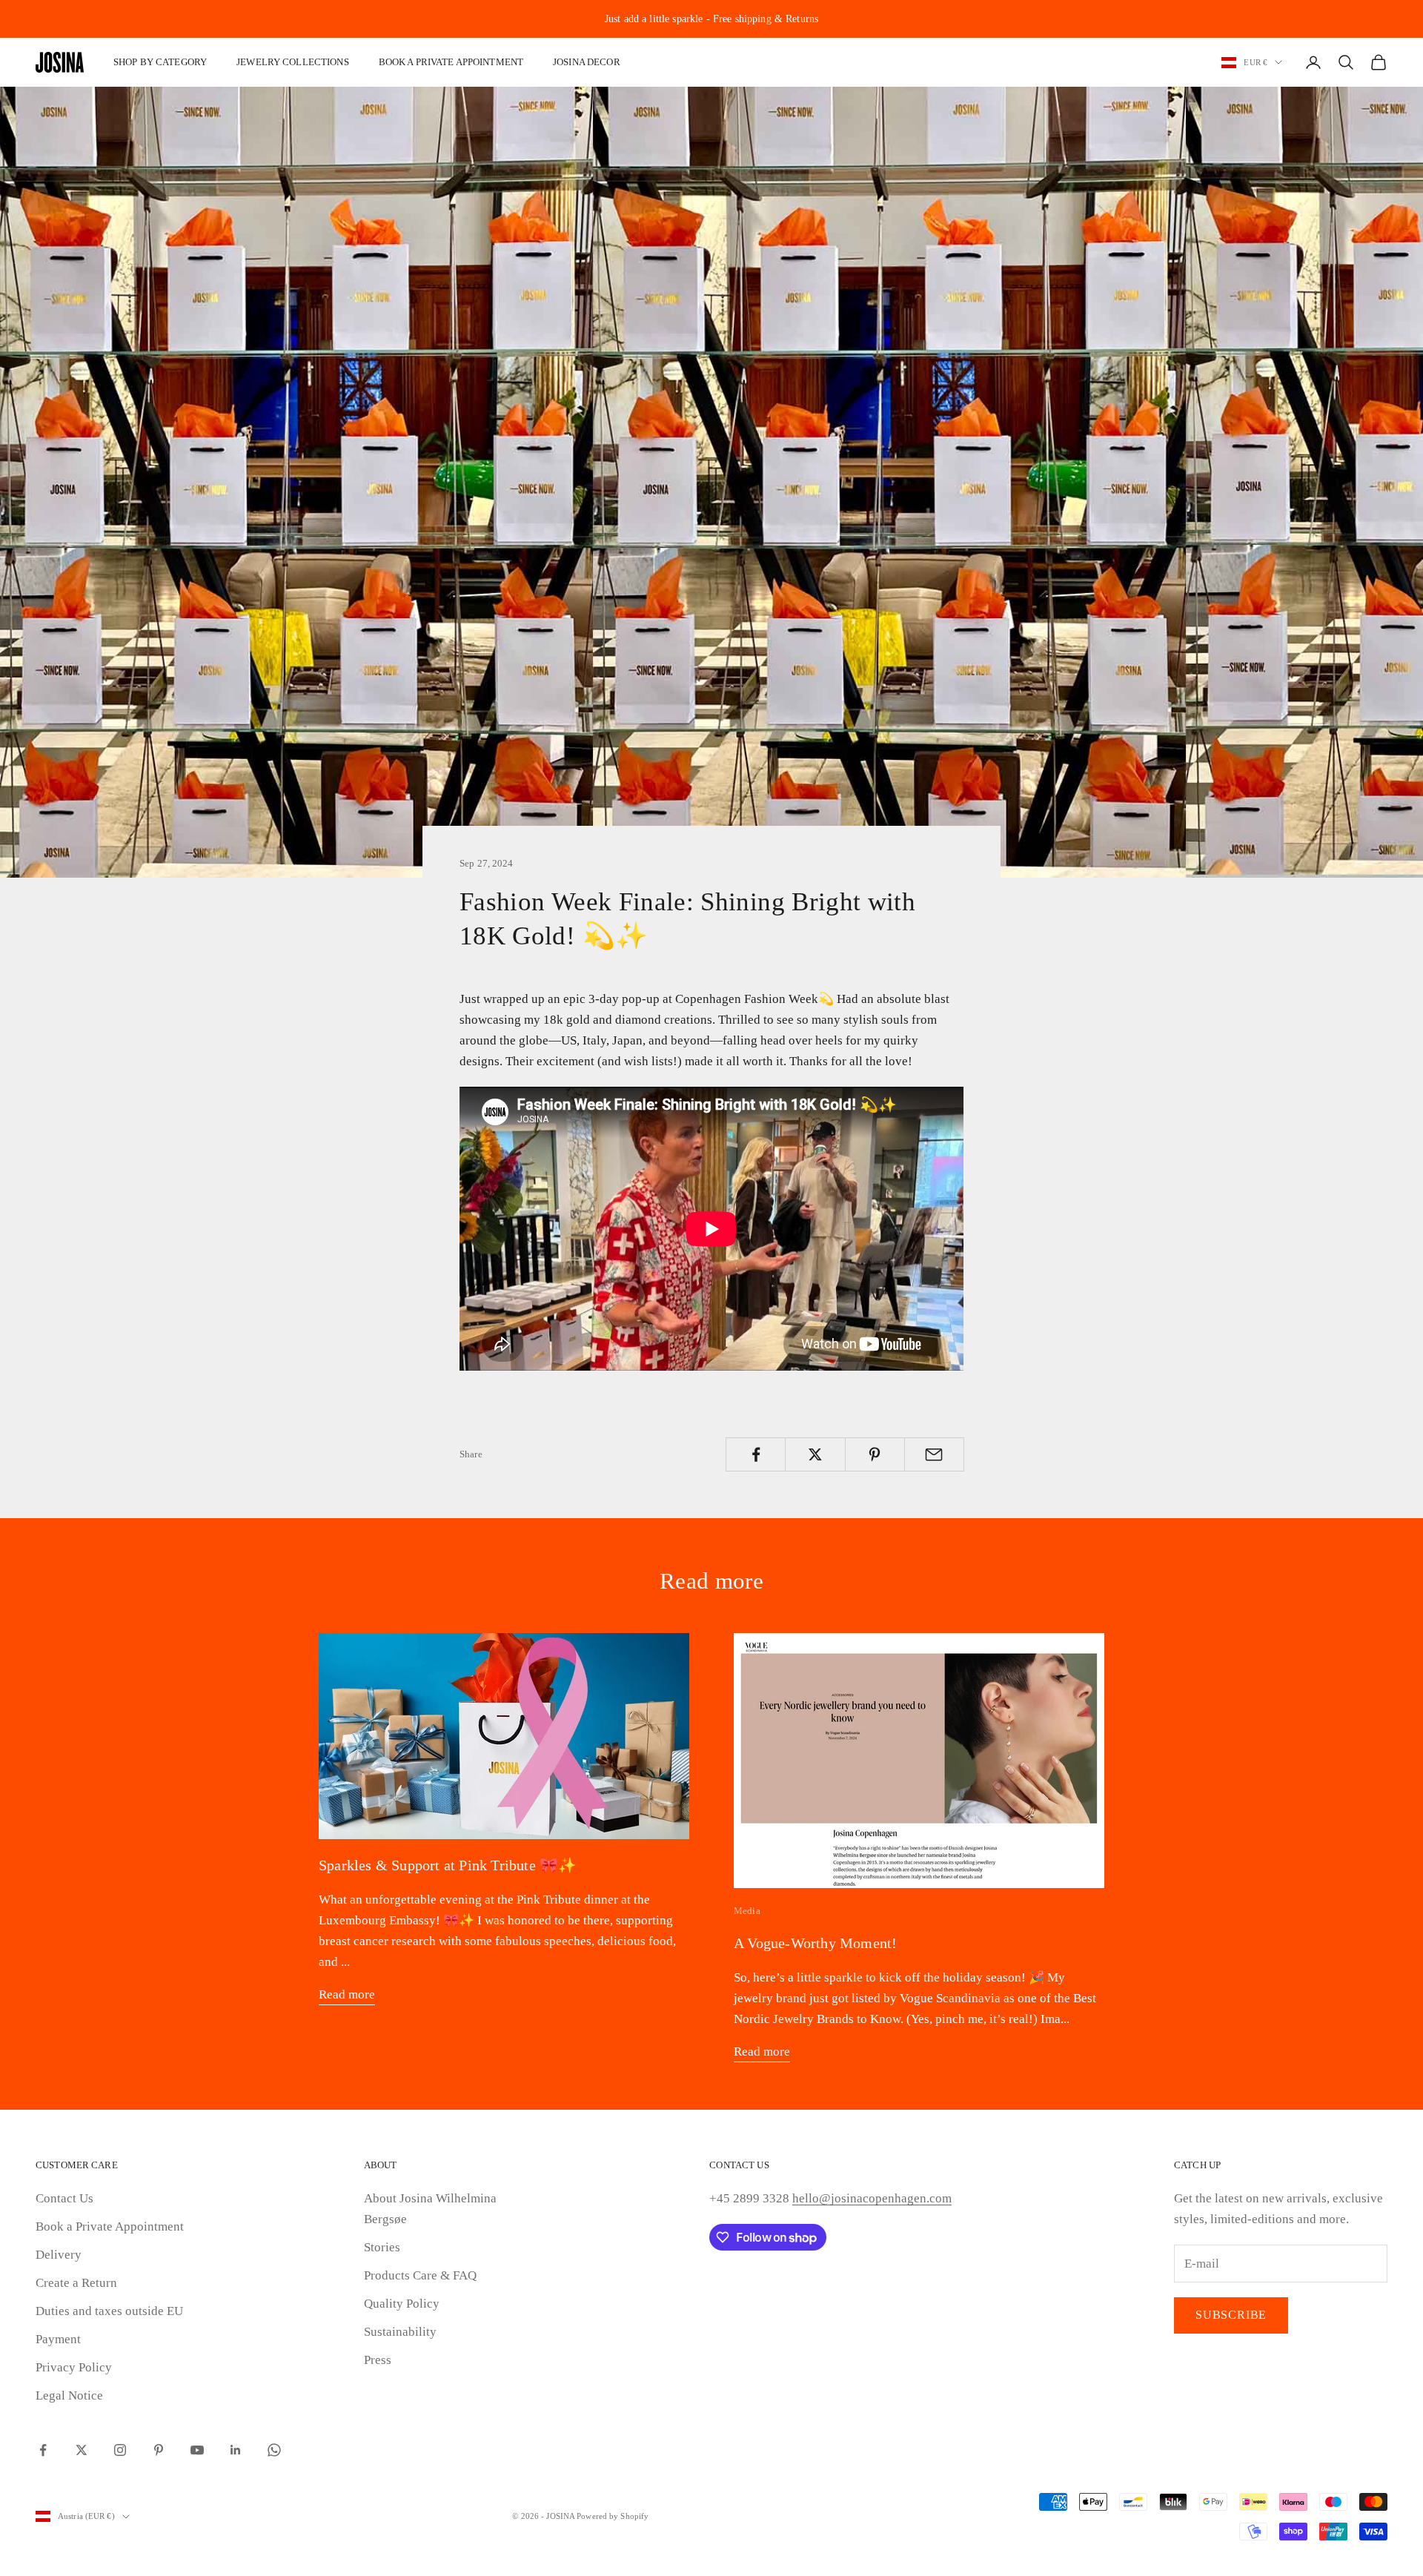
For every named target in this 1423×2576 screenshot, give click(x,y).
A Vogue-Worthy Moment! (815, 1943)
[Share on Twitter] (815, 1454)
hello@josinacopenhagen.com (872, 2198)
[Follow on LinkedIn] (236, 2450)
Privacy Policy (74, 2367)
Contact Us (64, 2198)
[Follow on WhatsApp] (274, 2450)
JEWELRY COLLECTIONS (293, 62)
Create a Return (76, 2283)
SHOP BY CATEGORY (160, 62)
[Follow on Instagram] (120, 2450)
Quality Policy (402, 2304)
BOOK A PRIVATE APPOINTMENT (451, 62)
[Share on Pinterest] (875, 1454)
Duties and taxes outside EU (109, 2311)
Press (378, 2360)
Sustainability (400, 2332)
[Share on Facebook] (756, 1454)
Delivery (59, 2255)
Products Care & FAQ (420, 2275)
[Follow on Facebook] (43, 2450)
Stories (382, 2247)
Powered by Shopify (613, 2516)
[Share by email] (934, 1454)
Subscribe (1231, 2315)
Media (747, 1911)
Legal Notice (69, 2395)
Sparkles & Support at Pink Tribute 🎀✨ (448, 1865)
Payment (58, 2339)
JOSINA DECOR (587, 62)
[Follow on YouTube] (197, 2450)
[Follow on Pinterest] (159, 2450)
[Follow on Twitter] (82, 2450)
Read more (347, 1994)
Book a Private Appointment (110, 2226)
